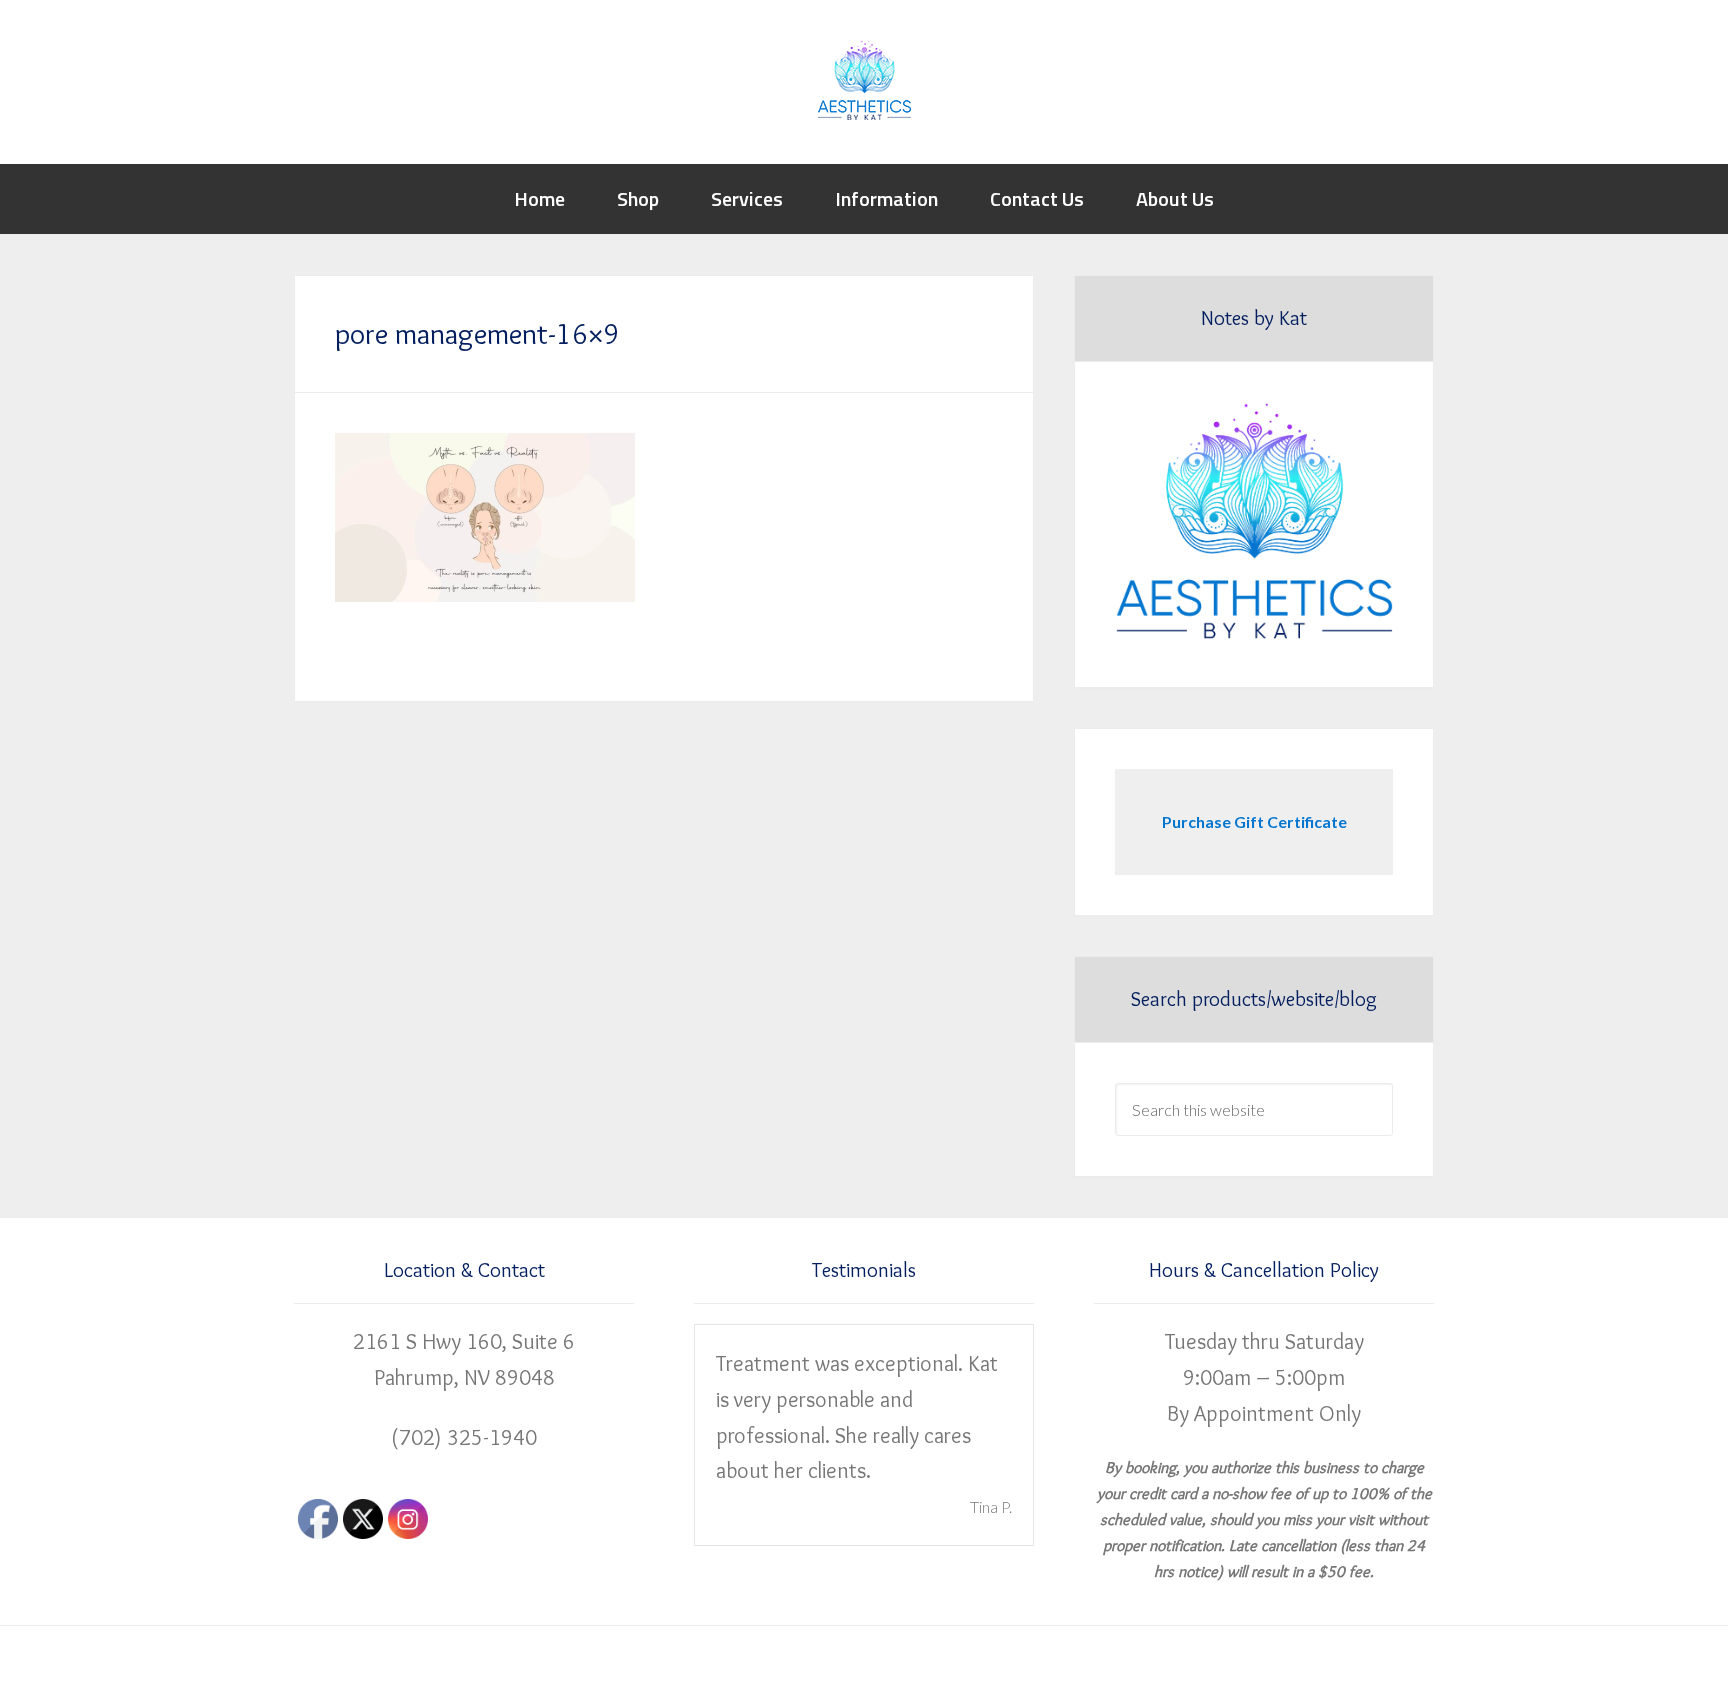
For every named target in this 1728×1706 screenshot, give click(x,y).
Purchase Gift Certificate (1254, 821)
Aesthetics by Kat (864, 80)
